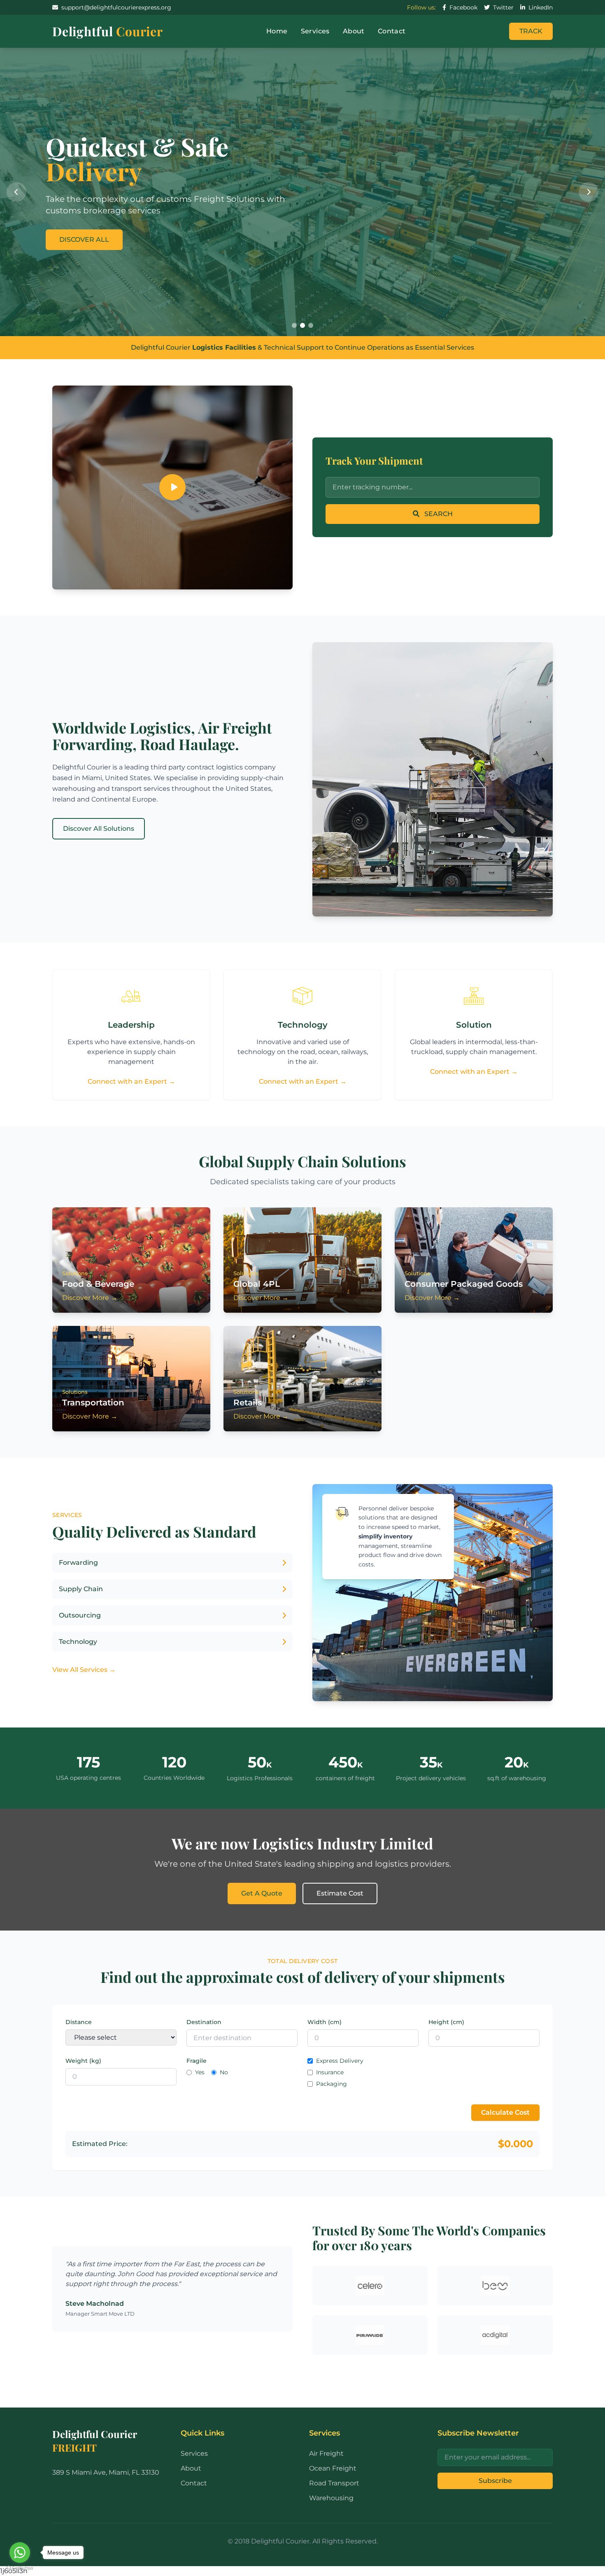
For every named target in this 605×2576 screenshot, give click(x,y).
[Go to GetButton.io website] (20, 2568)
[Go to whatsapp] (20, 2553)
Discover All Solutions (99, 829)
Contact (392, 31)
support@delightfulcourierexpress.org (116, 7)
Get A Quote (262, 1893)
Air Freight (326, 2453)
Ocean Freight (333, 2468)
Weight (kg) (83, 2061)
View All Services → (84, 1670)
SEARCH (438, 514)
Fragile (197, 2061)
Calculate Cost (505, 2112)
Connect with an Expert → (131, 1081)
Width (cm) (325, 2022)
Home (277, 31)
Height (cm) (446, 2022)
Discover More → (90, 1298)
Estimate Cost (340, 1893)
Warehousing (331, 2498)
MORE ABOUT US (88, 227)
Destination (204, 2022)
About (354, 31)
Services (315, 31)
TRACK (531, 31)
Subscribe (495, 2481)
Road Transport (334, 2483)
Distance (79, 2022)
